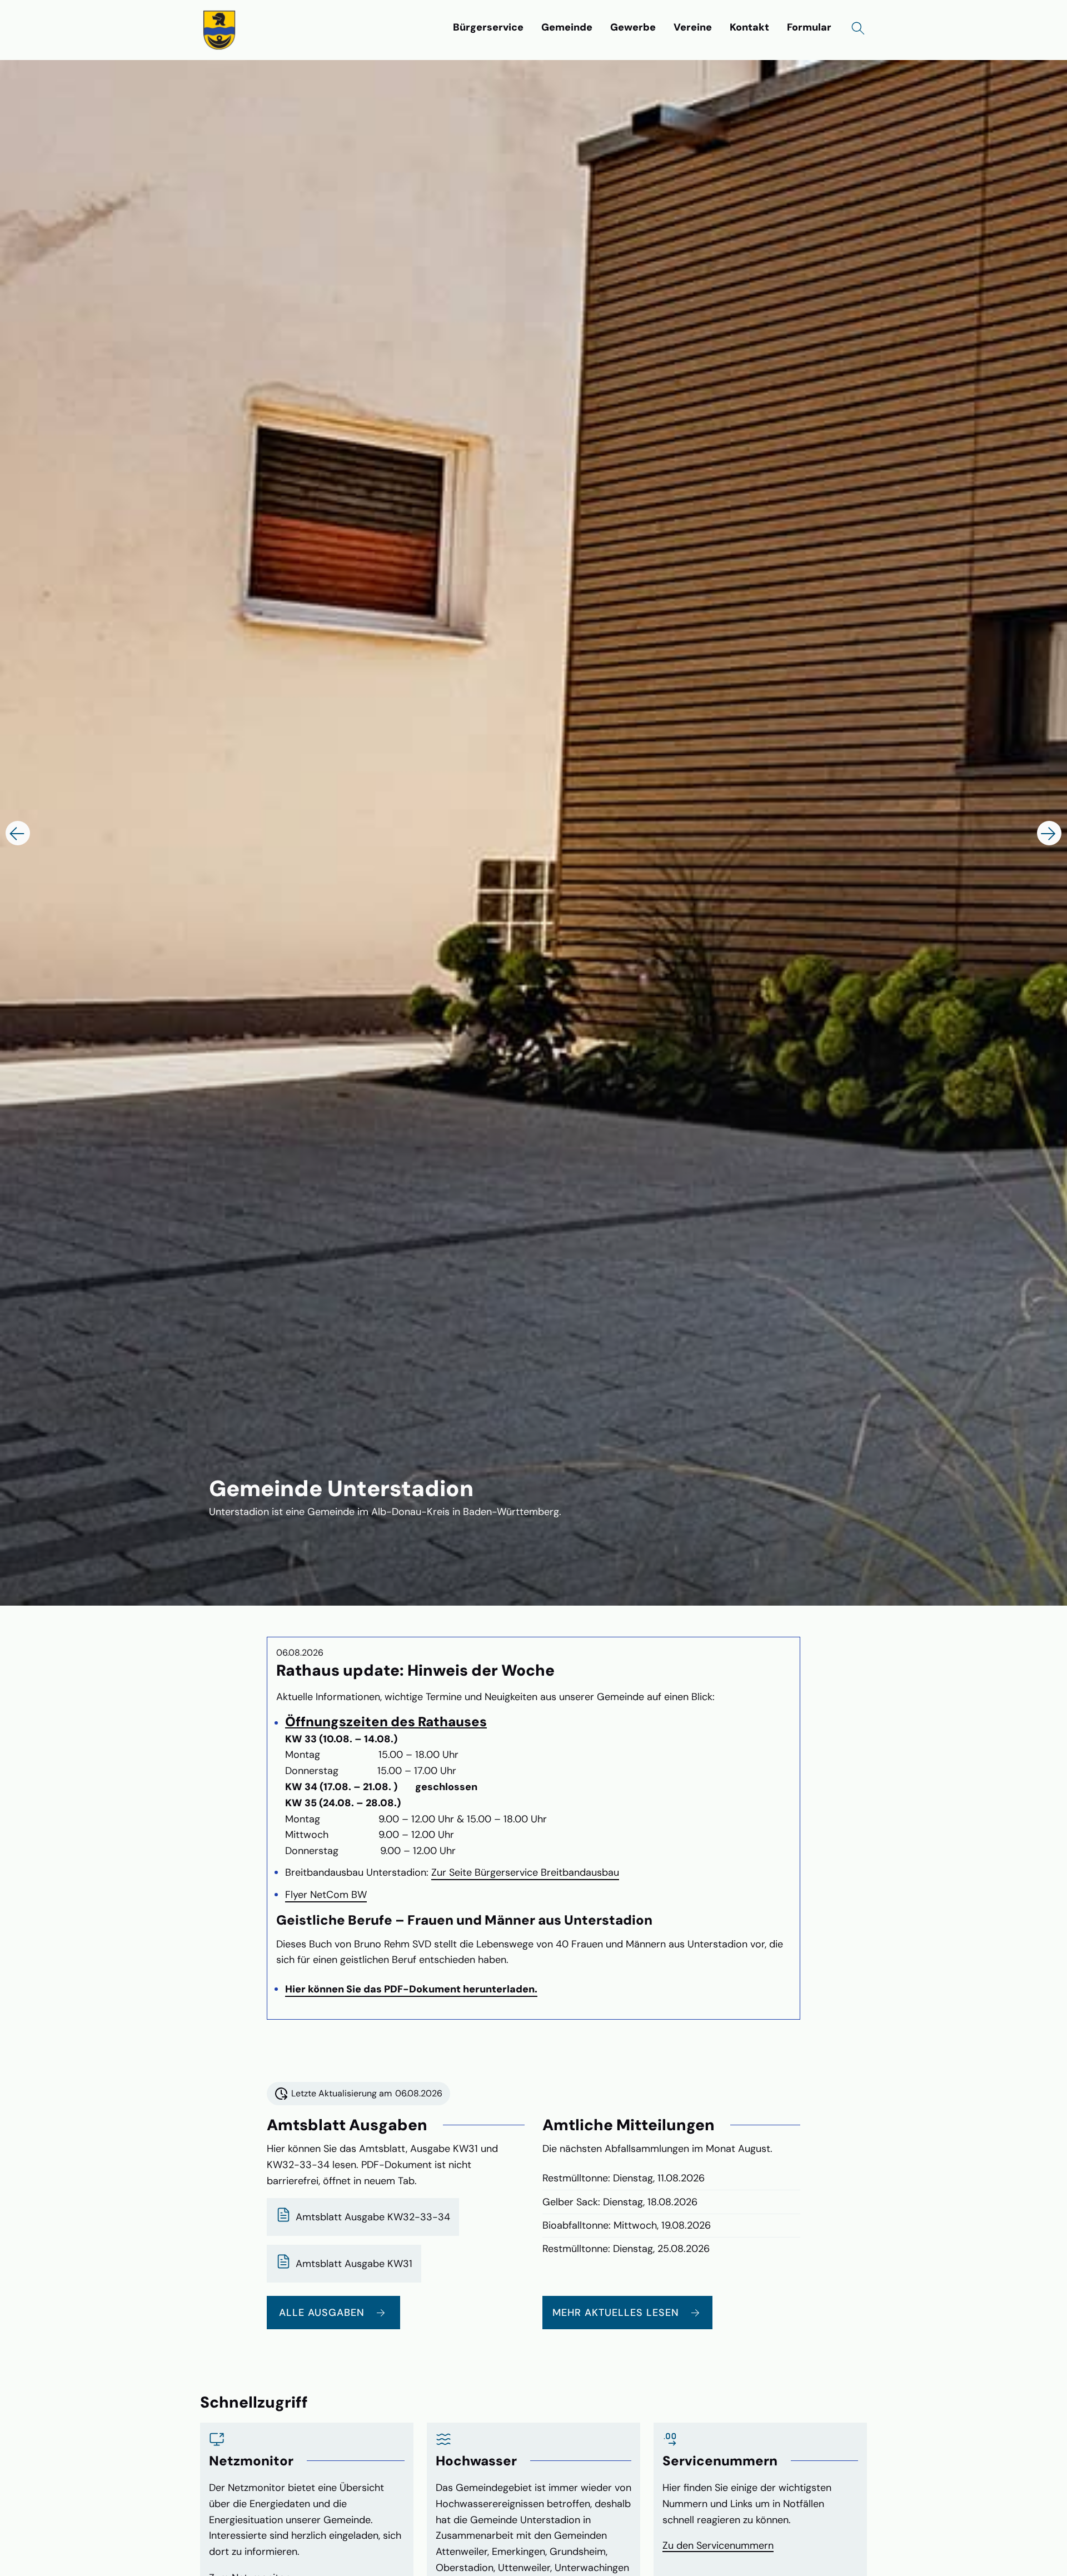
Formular (809, 27)
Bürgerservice (488, 27)
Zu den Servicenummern (718, 2545)
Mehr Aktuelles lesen (616, 2313)
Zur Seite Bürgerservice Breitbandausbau (525, 1872)
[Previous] (18, 833)
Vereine (693, 27)
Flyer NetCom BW (326, 1895)
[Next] (1049, 833)
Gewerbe (633, 27)
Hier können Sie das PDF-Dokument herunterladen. (411, 1989)
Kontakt (749, 27)
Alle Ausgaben (322, 2313)
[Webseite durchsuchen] (858, 28)
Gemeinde (567, 27)
